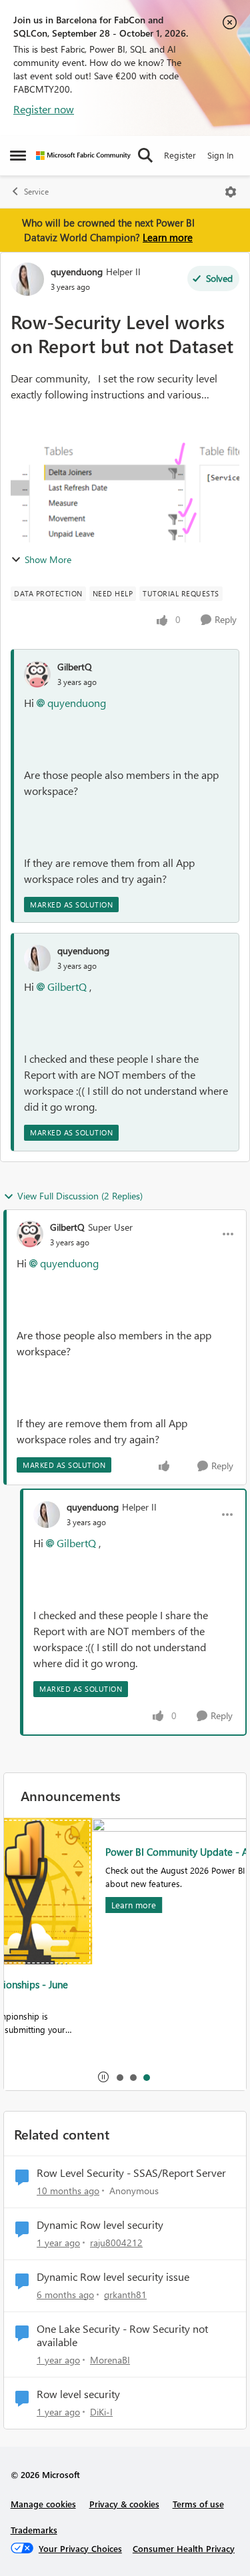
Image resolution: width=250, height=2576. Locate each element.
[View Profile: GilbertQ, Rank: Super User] (30, 1234)
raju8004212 (116, 2243)
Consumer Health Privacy (184, 2548)
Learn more (168, 237)
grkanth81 (125, 2294)
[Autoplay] (103, 2077)
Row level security (78, 2394)
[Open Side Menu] (18, 155)
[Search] (145, 155)
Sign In (220, 155)
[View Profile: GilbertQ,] (37, 674)
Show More (48, 559)
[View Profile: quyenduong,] (37, 958)
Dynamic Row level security (100, 2225)
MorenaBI (110, 2360)
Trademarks (34, 2530)
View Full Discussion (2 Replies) (80, 1196)
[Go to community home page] (83, 156)
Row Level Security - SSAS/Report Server (131, 2173)
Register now (44, 109)
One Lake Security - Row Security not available (122, 2336)
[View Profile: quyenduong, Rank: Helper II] (27, 279)
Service (36, 192)
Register (180, 155)
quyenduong (77, 272)
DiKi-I (101, 2412)
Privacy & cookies (124, 2504)
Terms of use (198, 2504)
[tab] (119, 2077)
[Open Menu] (231, 192)
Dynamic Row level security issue (113, 2277)
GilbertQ (75, 667)
